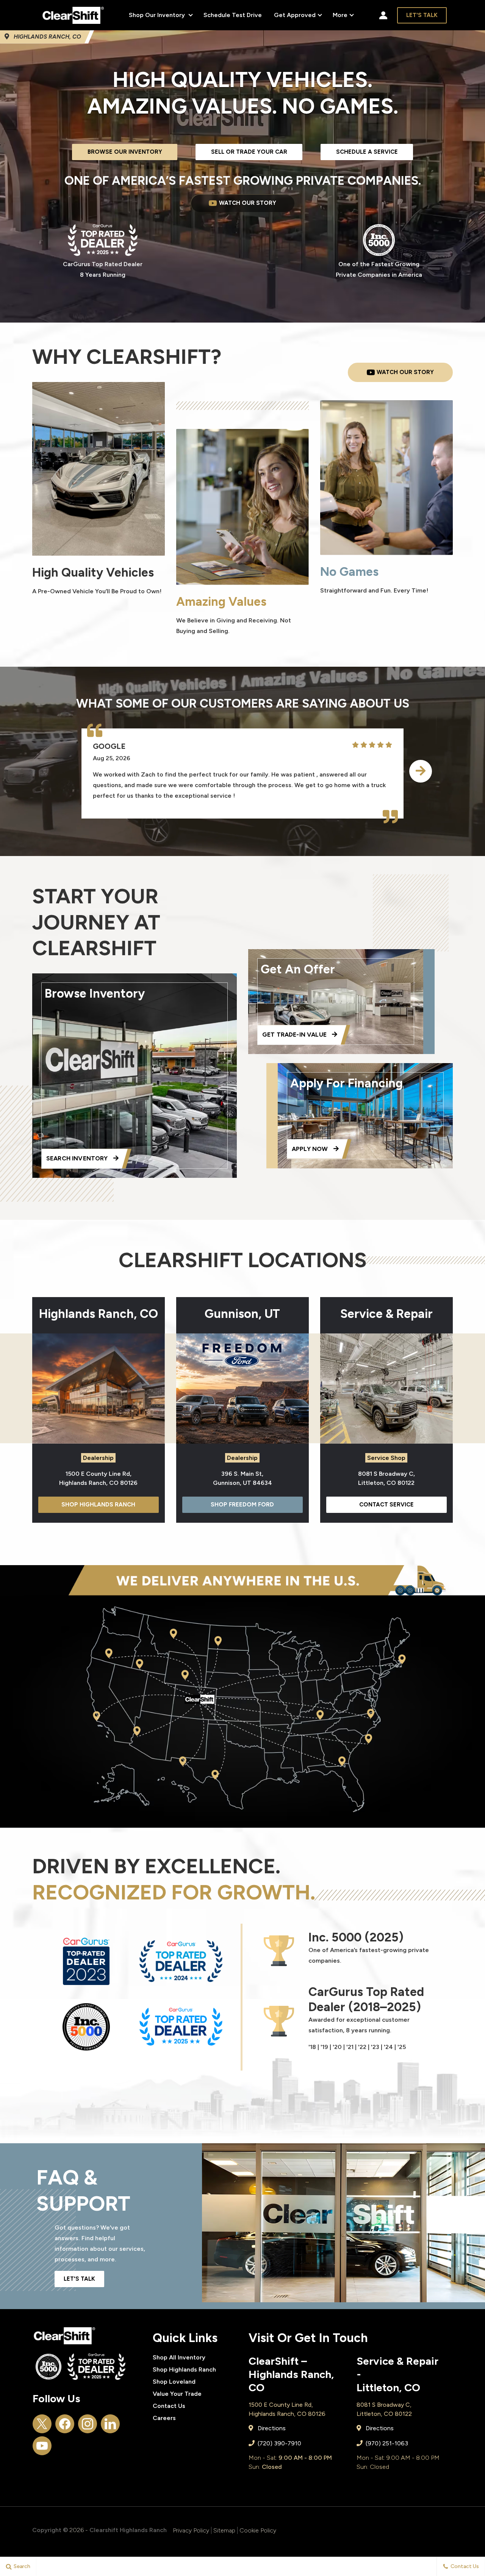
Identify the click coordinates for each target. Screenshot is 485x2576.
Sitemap (224, 2530)
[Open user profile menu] (383, 15)
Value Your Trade (177, 2394)
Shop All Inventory (179, 2357)
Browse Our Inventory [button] (125, 152)
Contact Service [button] (386, 1505)
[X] (42, 2424)
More (340, 16)
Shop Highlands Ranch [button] (98, 1505)
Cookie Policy (258, 2530)
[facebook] (65, 2424)
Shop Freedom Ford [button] (242, 1505)
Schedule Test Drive (233, 15)
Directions (271, 2428)
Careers (164, 2418)
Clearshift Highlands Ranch (128, 2530)
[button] (421, 771)
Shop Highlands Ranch (184, 2369)
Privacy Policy (191, 2530)
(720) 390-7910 (279, 2443)
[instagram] (88, 2424)
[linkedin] (110, 2424)
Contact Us (169, 2406)
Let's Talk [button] (422, 15)
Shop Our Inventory (158, 15)
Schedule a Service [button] (367, 152)
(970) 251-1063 (386, 2443)
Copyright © (50, 2530)
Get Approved (295, 15)
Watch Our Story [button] (248, 203)
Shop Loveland (174, 2382)
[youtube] (42, 2446)
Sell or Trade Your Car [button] (249, 152)
